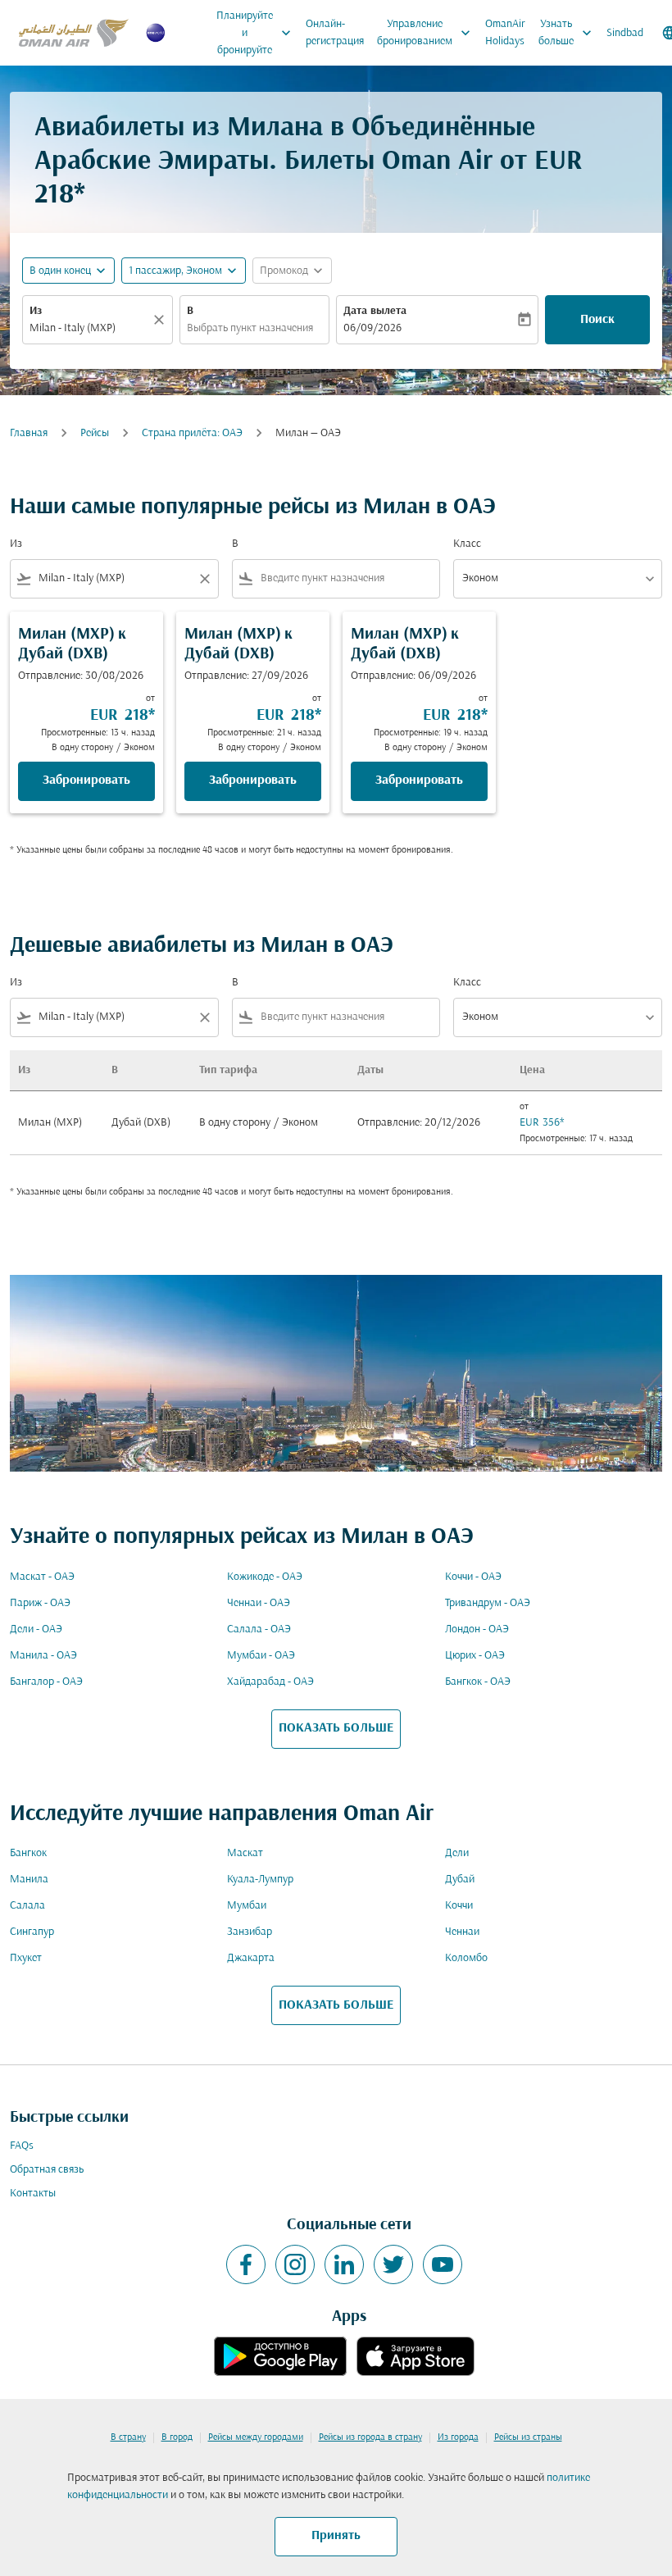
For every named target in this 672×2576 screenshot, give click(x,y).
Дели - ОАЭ (36, 1629)
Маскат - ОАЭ (42, 1577)
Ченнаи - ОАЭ (259, 1603)
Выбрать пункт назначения (250, 328)
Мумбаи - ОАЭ (261, 1656)
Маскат (245, 1853)
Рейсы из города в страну (370, 2437)
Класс (467, 544)
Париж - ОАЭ (40, 1603)
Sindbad (625, 33)
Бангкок (28, 1853)
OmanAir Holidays (505, 33)
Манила (29, 1880)
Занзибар (250, 1932)
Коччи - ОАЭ (473, 1577)
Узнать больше (567, 33)
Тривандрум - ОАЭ (488, 1603)
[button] (184, 271)
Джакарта (251, 1958)
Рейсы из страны (528, 2437)
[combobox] (114, 578)
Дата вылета (375, 311)
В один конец (60, 271)
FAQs (22, 2146)
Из (36, 311)
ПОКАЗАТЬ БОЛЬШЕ (336, 1728)
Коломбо (466, 1958)
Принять (336, 2536)
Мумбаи (247, 1906)
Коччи (459, 1906)
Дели (457, 1853)
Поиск (597, 320)
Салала (27, 1906)
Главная (29, 433)
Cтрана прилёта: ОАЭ (192, 433)
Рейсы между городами (256, 2437)
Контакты (33, 2194)
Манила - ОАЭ (43, 1656)
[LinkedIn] (344, 2264)
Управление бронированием (425, 33)
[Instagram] (295, 2264)
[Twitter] (393, 2264)
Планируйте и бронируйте (255, 33)
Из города (458, 2437)
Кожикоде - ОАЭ (265, 1577)
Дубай (460, 1880)
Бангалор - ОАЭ (46, 1682)
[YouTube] (443, 2264)
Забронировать (86, 781)
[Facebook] (246, 2264)
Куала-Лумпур (260, 1880)
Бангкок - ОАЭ (478, 1682)
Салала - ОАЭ (259, 1629)
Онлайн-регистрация (335, 33)
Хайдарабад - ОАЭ (270, 1682)
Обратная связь (47, 2170)
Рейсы (95, 433)
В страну (128, 2437)
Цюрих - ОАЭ (475, 1656)
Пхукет (26, 1958)
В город (177, 2437)
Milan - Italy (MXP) (73, 328)
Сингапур (32, 1932)
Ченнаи (462, 1932)
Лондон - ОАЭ (477, 1629)
